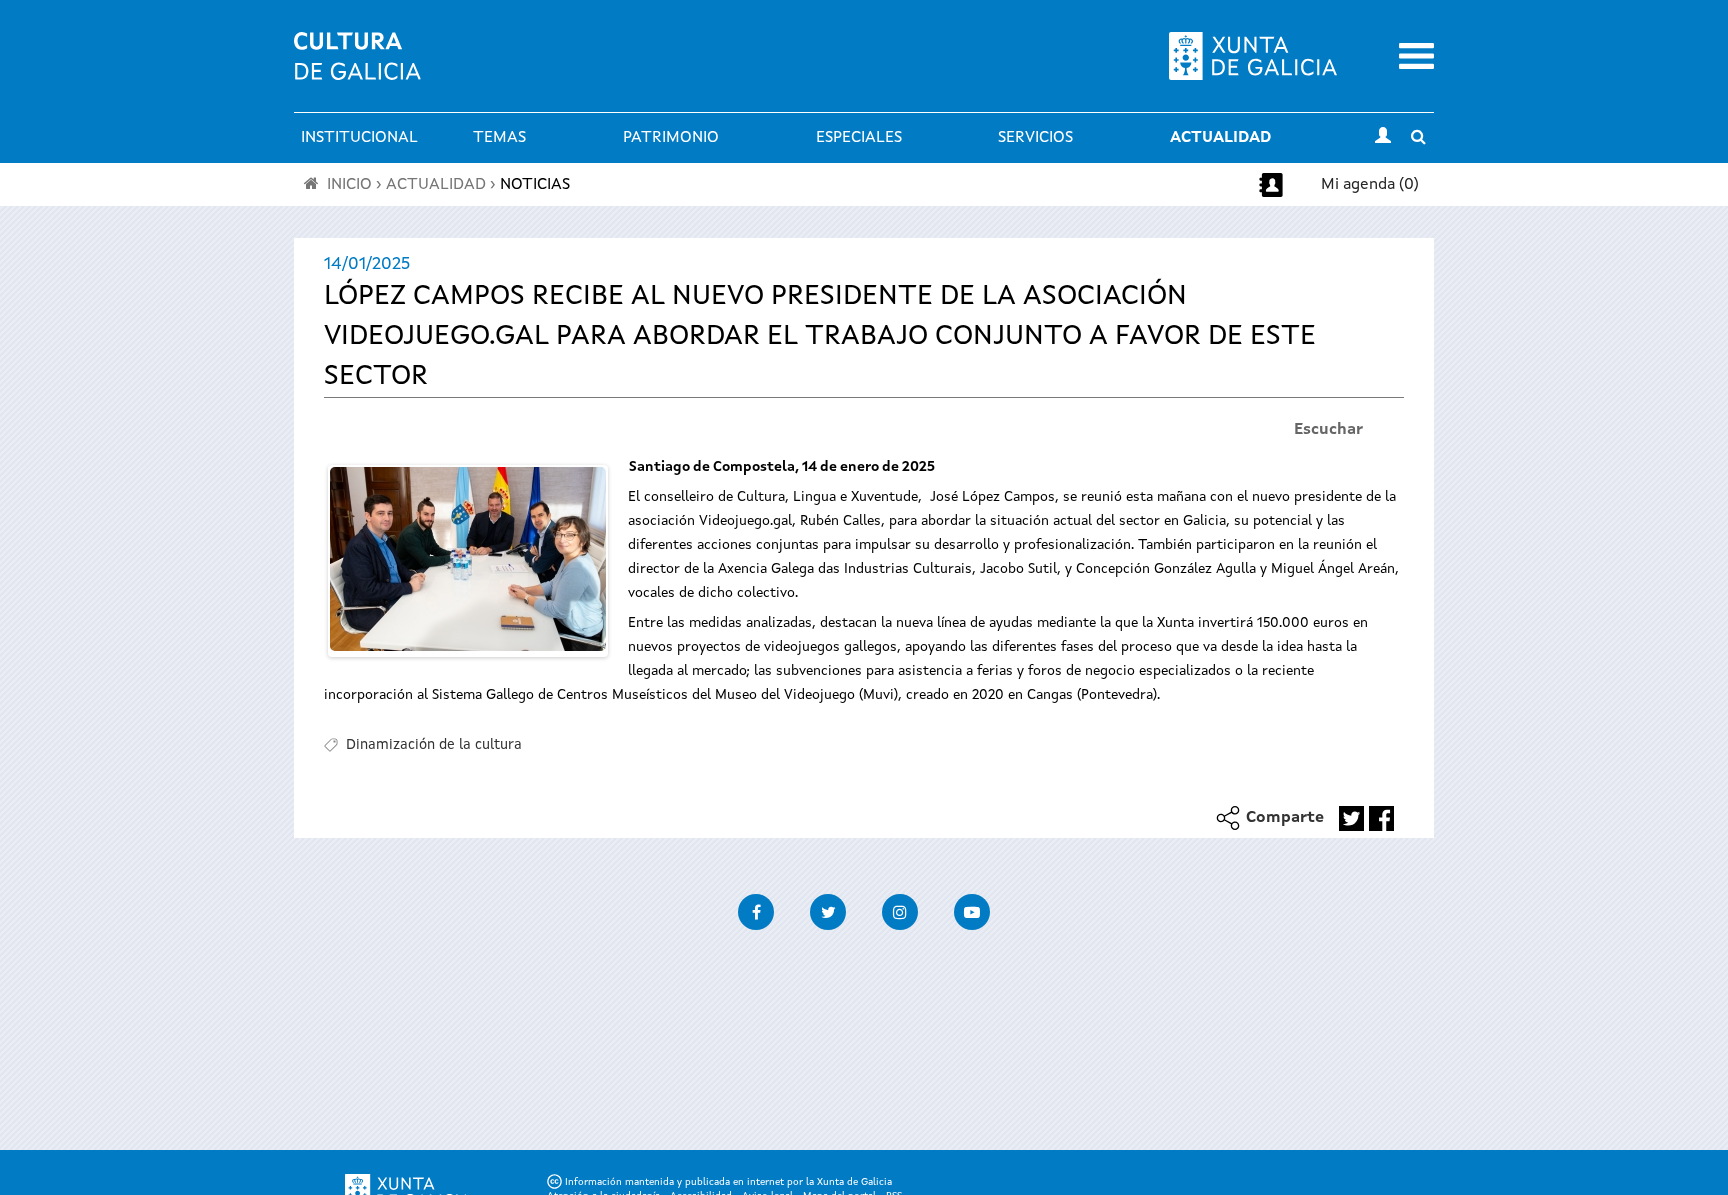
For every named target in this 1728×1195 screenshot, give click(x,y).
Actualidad (1220, 138)
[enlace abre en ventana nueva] (1351, 818)
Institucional (359, 138)
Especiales (859, 138)
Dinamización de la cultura (434, 745)
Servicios (1035, 138)
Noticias (535, 185)
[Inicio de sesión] (1383, 138)
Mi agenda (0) (1370, 185)
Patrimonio (671, 138)
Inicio (349, 185)
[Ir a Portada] (357, 68)
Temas (499, 138)
